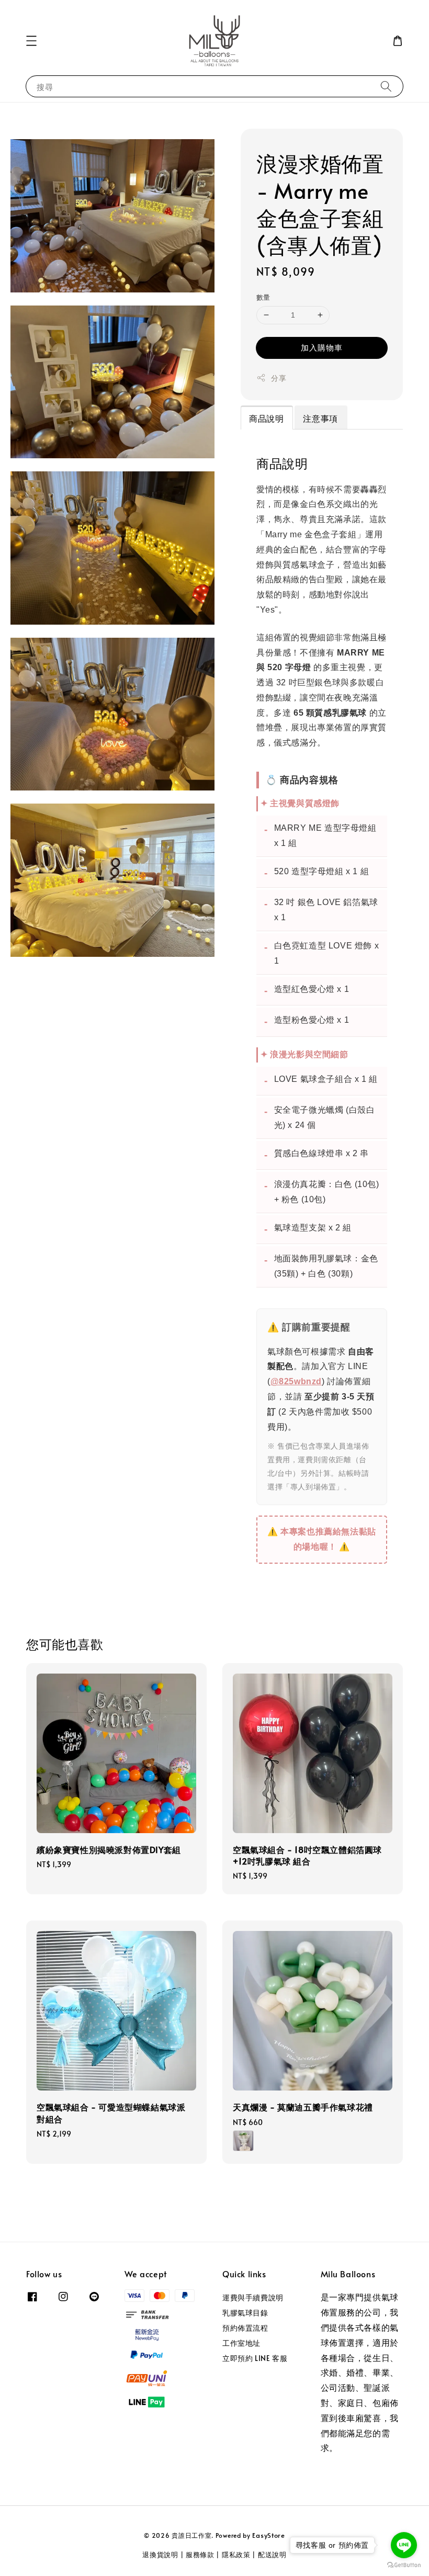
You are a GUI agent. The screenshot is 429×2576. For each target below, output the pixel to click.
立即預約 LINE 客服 (255, 2358)
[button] (31, 41)
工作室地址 (241, 2343)
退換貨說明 (160, 2555)
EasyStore (268, 2535)
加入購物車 (322, 347)
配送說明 (272, 2555)
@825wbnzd (296, 1381)
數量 (263, 297)
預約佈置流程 (245, 2328)
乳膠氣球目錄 (245, 2313)
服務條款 (200, 2555)
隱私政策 (236, 2555)
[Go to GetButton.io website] (404, 2565)
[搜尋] (386, 86)
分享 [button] (279, 378)
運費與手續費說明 (253, 2298)
